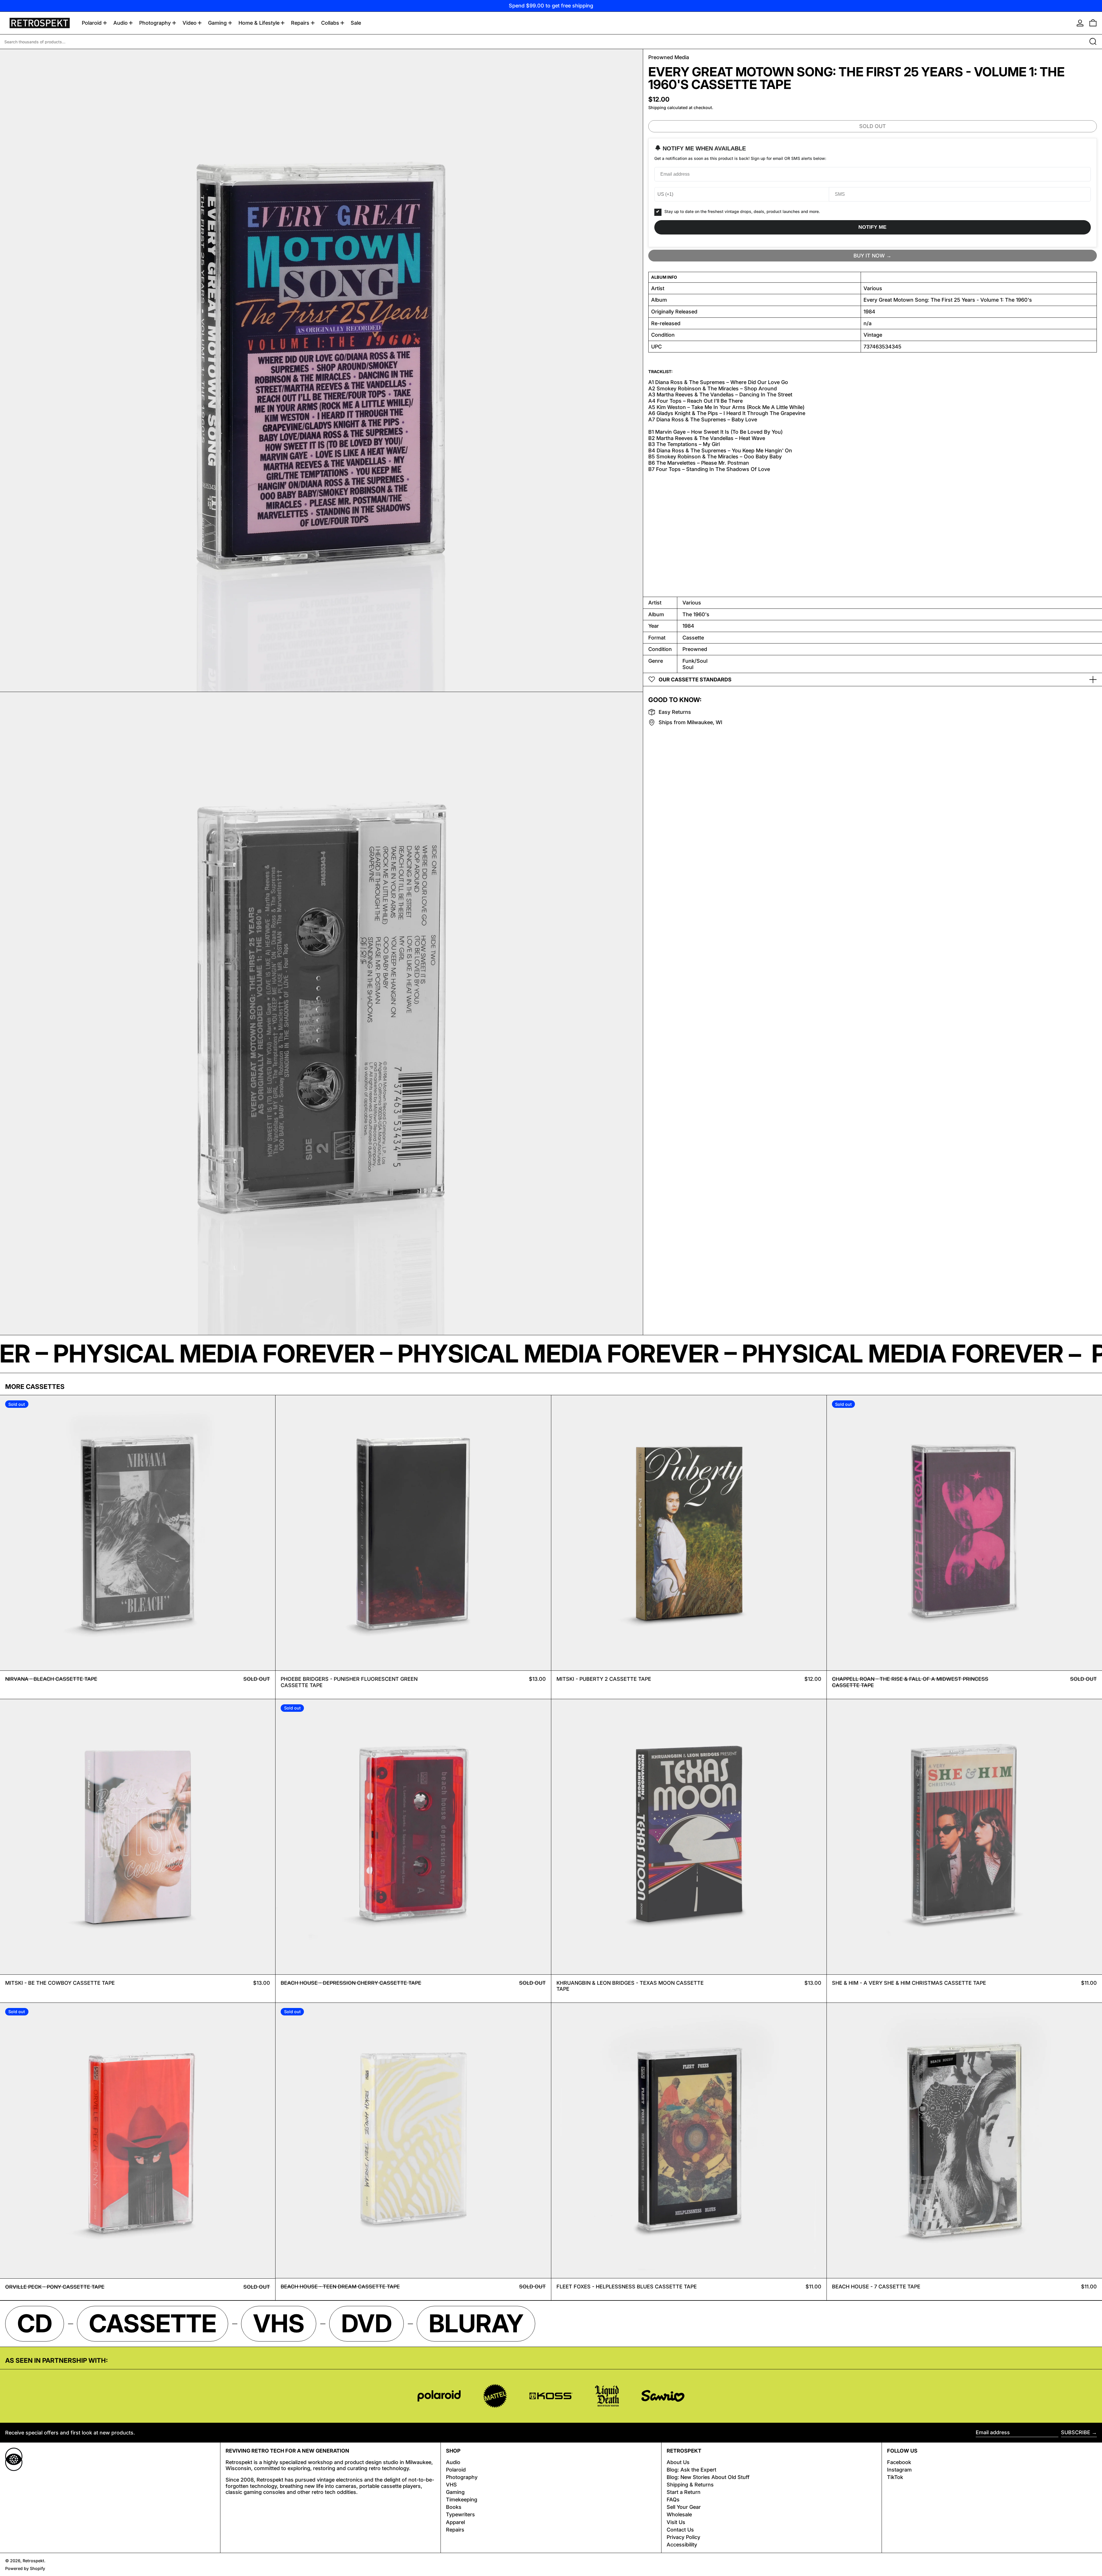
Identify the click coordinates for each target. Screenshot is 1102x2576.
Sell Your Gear (684, 2507)
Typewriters (460, 2514)
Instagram (899, 2470)
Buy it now (869, 255)
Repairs (455, 2530)
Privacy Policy (683, 2537)
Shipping (657, 107)
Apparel (455, 2522)
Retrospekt (33, 2561)
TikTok (895, 2477)
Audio (453, 2462)
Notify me (872, 227)
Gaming (455, 2492)
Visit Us (676, 2522)
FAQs (673, 2500)
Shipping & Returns (690, 2485)
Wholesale (679, 2514)
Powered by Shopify (25, 2568)
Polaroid (456, 2470)
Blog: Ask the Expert (691, 2470)
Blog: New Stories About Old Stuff (708, 2477)
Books (454, 2507)
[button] (1093, 23)
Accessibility (682, 2545)
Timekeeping (462, 2500)
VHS (451, 2485)
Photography (462, 2477)
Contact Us (680, 2530)
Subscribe (1076, 2432)
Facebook (899, 2462)
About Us (678, 2462)
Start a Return (684, 2492)
